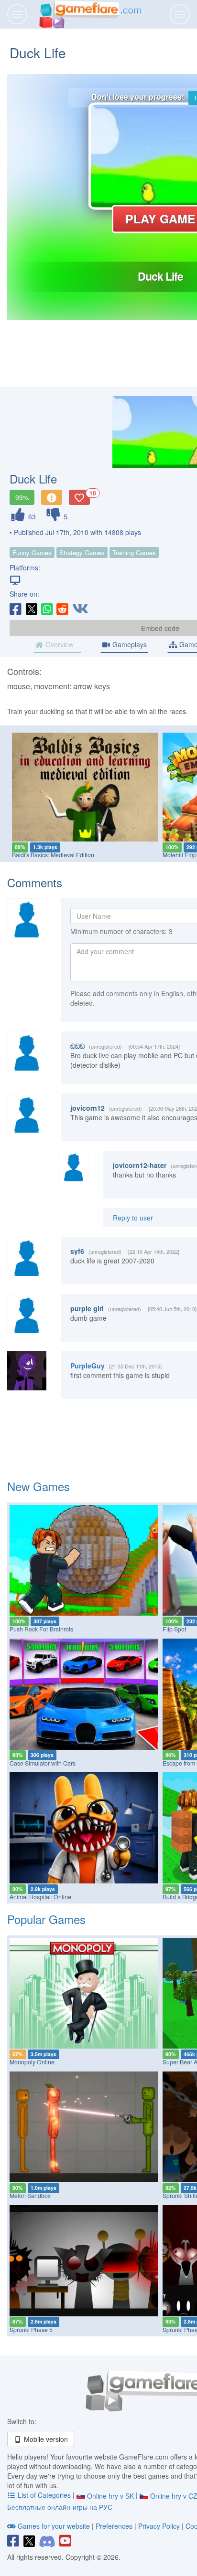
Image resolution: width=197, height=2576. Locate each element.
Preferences (115, 2526)
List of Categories (44, 2495)
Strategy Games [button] (82, 552)
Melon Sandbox (30, 2196)
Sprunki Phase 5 (31, 2330)
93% (22, 497)
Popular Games (46, 1919)
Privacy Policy (159, 2526)
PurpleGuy (88, 1366)
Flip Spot (174, 1629)
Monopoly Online (32, 2062)
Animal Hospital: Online (40, 1897)
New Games (38, 1486)
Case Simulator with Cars (43, 1763)
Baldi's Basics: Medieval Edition (53, 855)
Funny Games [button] (32, 552)
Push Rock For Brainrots (41, 1629)
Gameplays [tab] (129, 644)
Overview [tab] (59, 644)
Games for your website (54, 2526)
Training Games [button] (134, 552)
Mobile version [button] (45, 2439)
